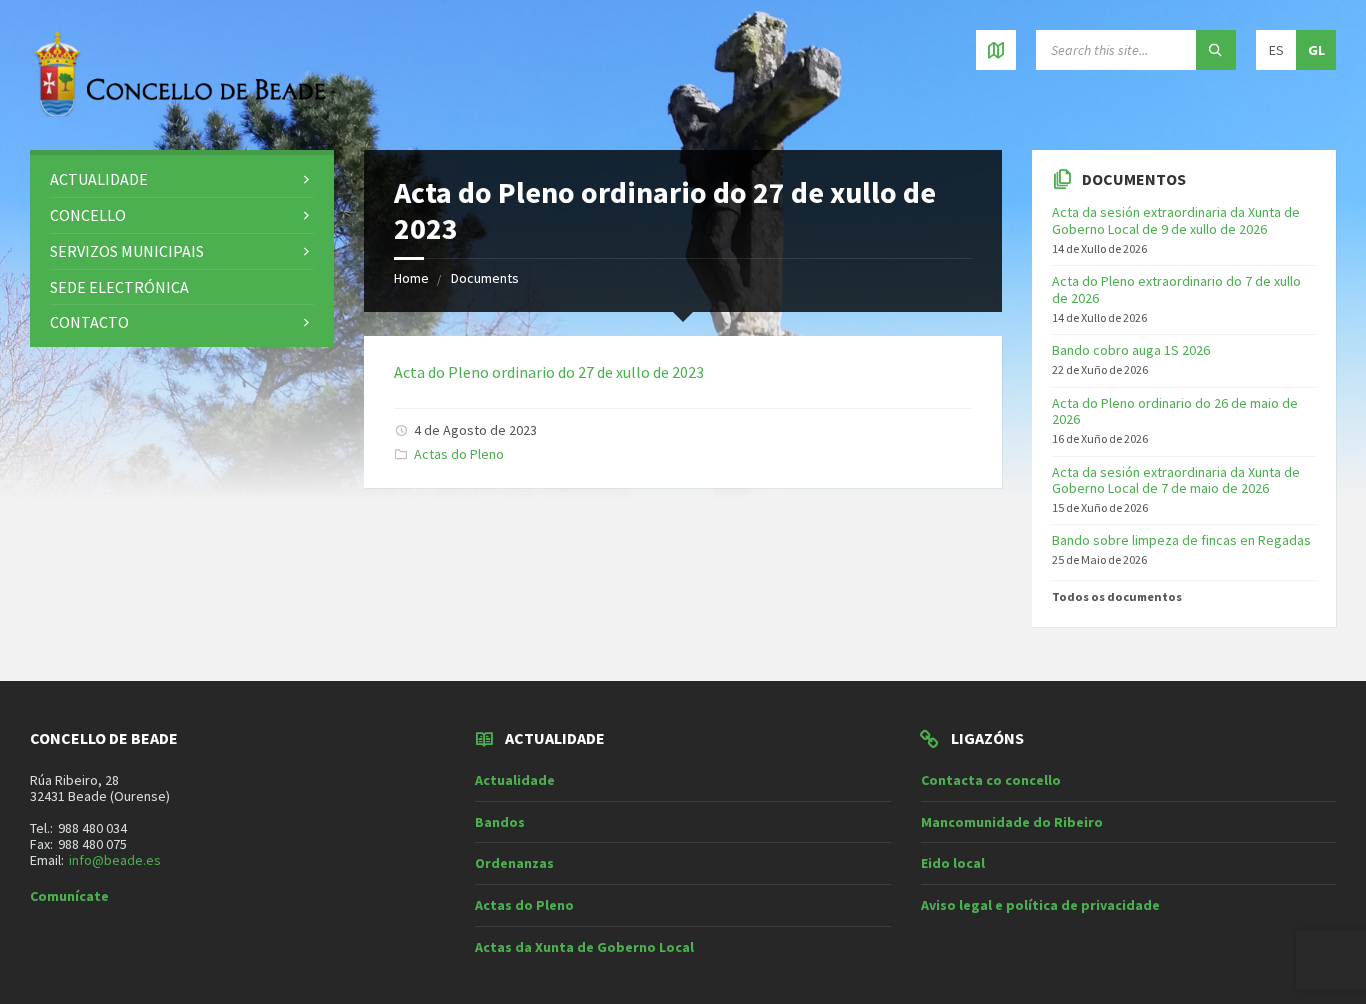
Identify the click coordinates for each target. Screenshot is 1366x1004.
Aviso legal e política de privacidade (1040, 905)
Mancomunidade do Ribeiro (1012, 822)
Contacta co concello (991, 780)
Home (411, 278)
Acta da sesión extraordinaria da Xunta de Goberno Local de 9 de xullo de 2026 (1176, 220)
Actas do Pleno (459, 454)
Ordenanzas (514, 863)
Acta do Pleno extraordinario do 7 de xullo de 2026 (1176, 289)
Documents (485, 278)
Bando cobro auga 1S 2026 (1131, 350)
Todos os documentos (1117, 596)
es (1276, 50)
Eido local (953, 863)
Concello (88, 215)
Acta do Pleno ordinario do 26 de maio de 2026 (1175, 411)
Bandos (500, 822)
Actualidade (99, 179)
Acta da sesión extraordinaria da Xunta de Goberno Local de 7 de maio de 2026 (1176, 480)
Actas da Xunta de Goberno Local (584, 947)
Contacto (89, 322)
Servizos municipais (127, 251)
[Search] (1216, 50)
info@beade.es (115, 860)
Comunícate (69, 896)
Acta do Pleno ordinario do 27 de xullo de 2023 (549, 372)
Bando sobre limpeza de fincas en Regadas (1181, 540)
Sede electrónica (119, 287)
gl (1316, 50)
